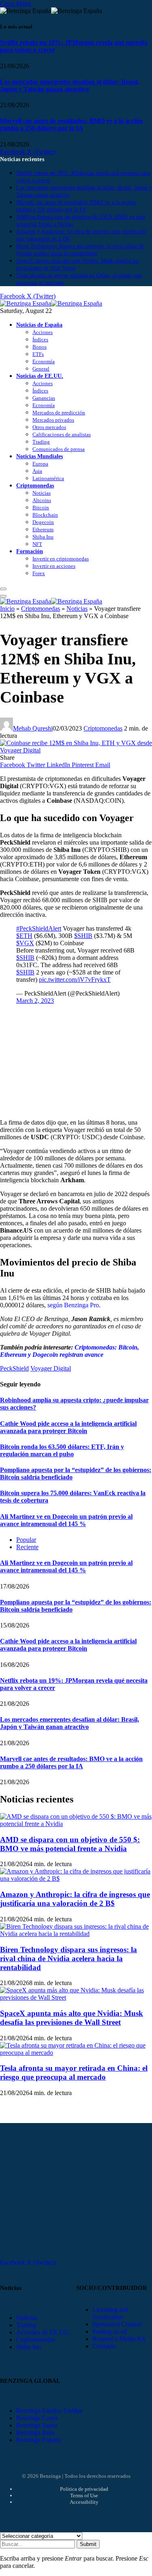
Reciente (27, 1547)
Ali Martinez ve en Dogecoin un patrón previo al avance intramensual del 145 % (66, 1520)
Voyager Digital (51, 1368)
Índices (40, 340)
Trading (41, 442)
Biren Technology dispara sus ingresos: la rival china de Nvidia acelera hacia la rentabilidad (69, 1958)
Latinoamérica (48, 478)
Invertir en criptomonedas (61, 559)
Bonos (40, 347)
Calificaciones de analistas (62, 434)
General (41, 369)
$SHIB (83, 936)
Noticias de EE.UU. (40, 376)
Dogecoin (43, 522)
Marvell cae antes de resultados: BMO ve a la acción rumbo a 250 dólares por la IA (71, 124)
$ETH (24, 936)
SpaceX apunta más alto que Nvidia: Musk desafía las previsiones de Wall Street (72, 2018)
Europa (40, 464)
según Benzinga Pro (72, 1305)
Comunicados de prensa (59, 449)
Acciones (43, 332)
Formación (30, 551)
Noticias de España (39, 325)
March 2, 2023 (35, 1001)
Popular (26, 1540)
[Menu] (3, 589)
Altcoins (42, 500)
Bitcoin (41, 508)
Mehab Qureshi (33, 728)
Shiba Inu (43, 537)
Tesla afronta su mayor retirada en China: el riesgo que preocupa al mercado (74, 2073)
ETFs (38, 354)
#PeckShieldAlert (39, 928)
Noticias (42, 493)
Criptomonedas (35, 485)
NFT (37, 544)
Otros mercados (49, 427)
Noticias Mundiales (40, 456)
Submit (88, 2544)
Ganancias (44, 398)
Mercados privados (53, 420)
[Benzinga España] (51, 303)
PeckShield (14, 1368)
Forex (39, 573)
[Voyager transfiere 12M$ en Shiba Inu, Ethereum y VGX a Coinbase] (76, 750)
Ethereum (43, 529)
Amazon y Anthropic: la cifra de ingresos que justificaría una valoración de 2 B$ (75, 1899)
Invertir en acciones (54, 566)
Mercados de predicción (59, 413)
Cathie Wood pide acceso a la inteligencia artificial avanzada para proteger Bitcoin (68, 1427)
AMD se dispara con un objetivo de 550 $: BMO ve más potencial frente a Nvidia (70, 1844)
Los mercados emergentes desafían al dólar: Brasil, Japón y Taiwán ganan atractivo (70, 85)
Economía (44, 361)
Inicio (7, 609)
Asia (37, 471)
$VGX (25, 943)
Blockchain (45, 515)
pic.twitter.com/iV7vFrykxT (75, 980)
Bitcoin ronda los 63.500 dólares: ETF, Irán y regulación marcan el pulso (62, 1450)
